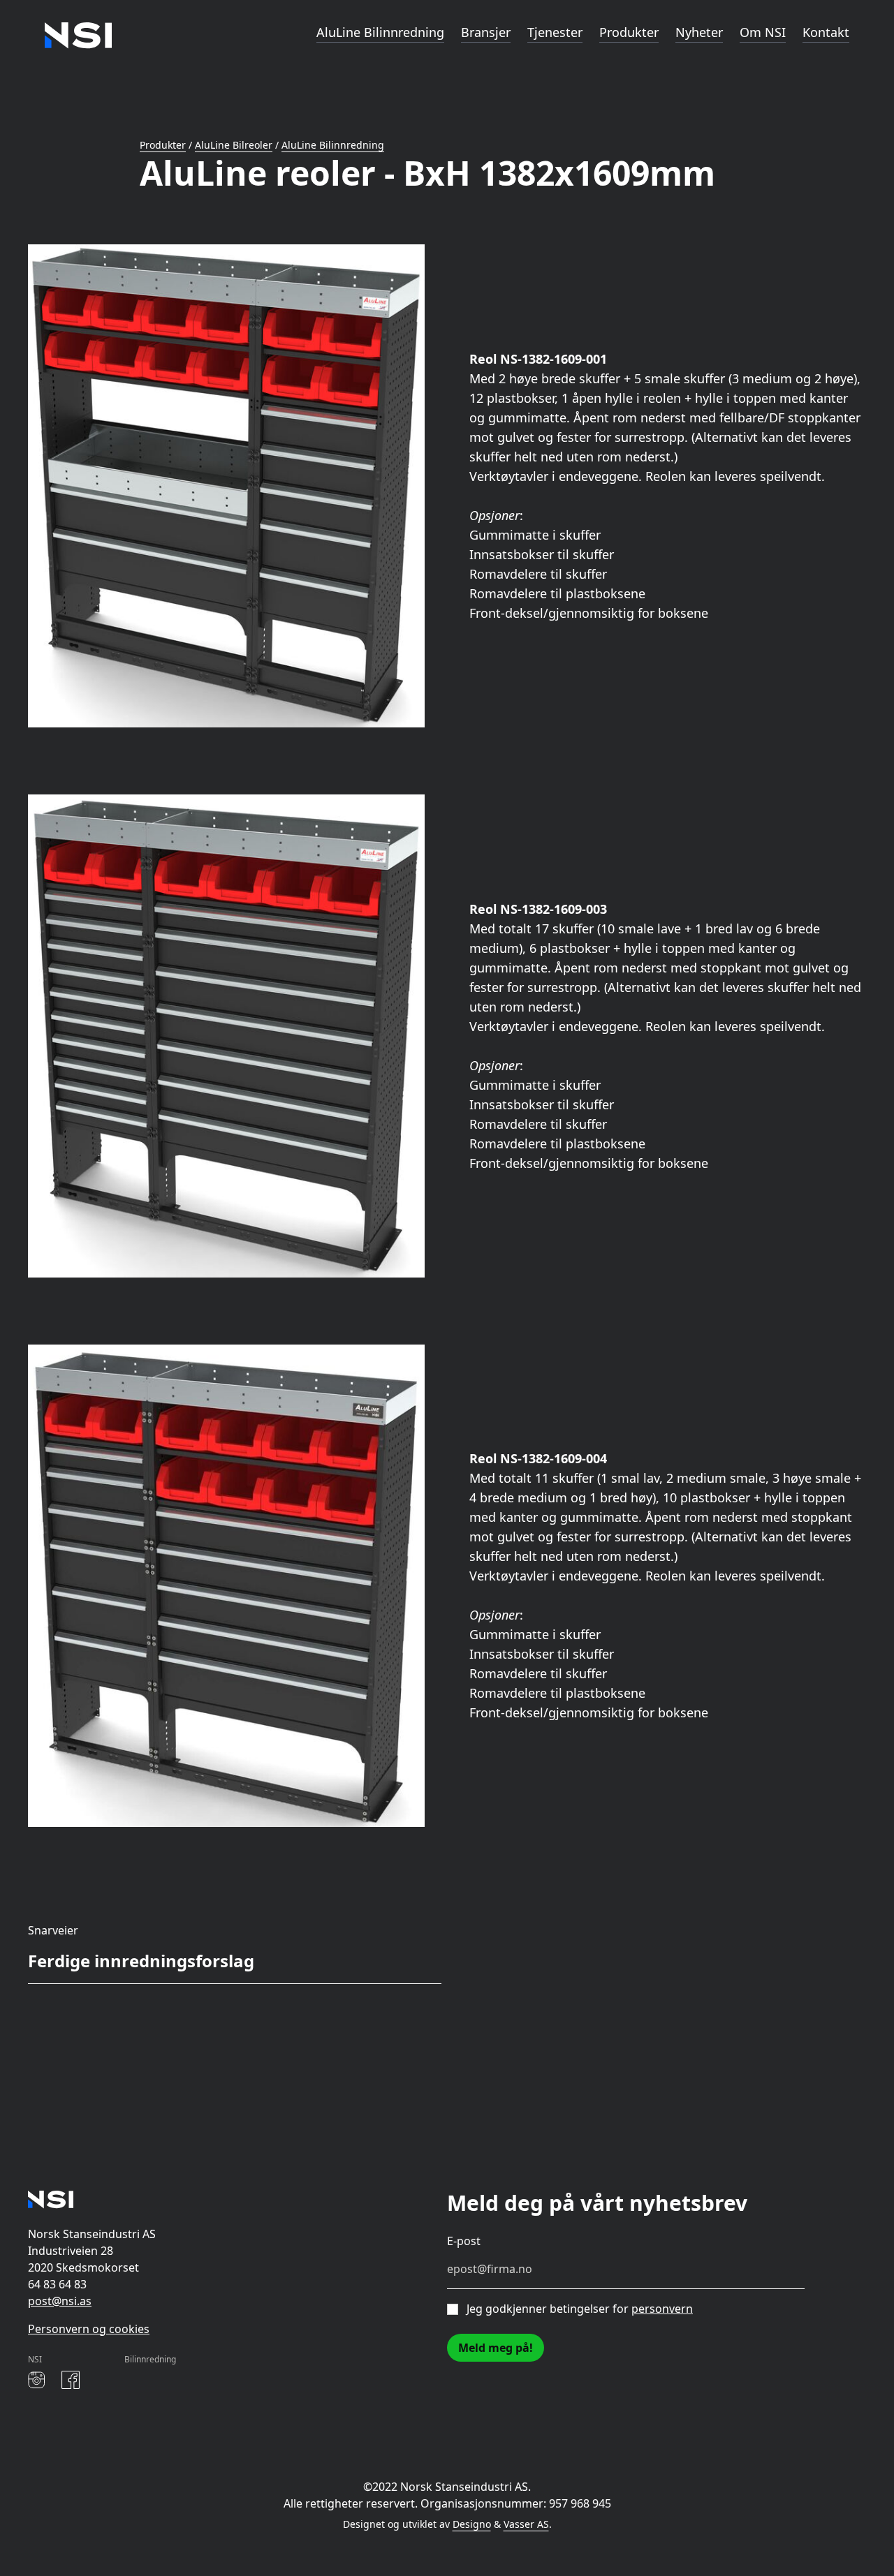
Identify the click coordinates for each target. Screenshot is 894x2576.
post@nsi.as (60, 2301)
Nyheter (699, 32)
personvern (662, 2309)
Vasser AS (526, 2524)
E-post (464, 2241)
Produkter (629, 32)
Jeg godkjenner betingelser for (580, 2309)
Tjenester (555, 32)
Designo (472, 2524)
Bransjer (486, 32)
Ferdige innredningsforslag (141, 1961)
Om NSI (763, 32)
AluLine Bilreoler (234, 145)
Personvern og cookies (89, 2329)
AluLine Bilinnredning (380, 32)
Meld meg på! (496, 2348)
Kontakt (826, 32)
